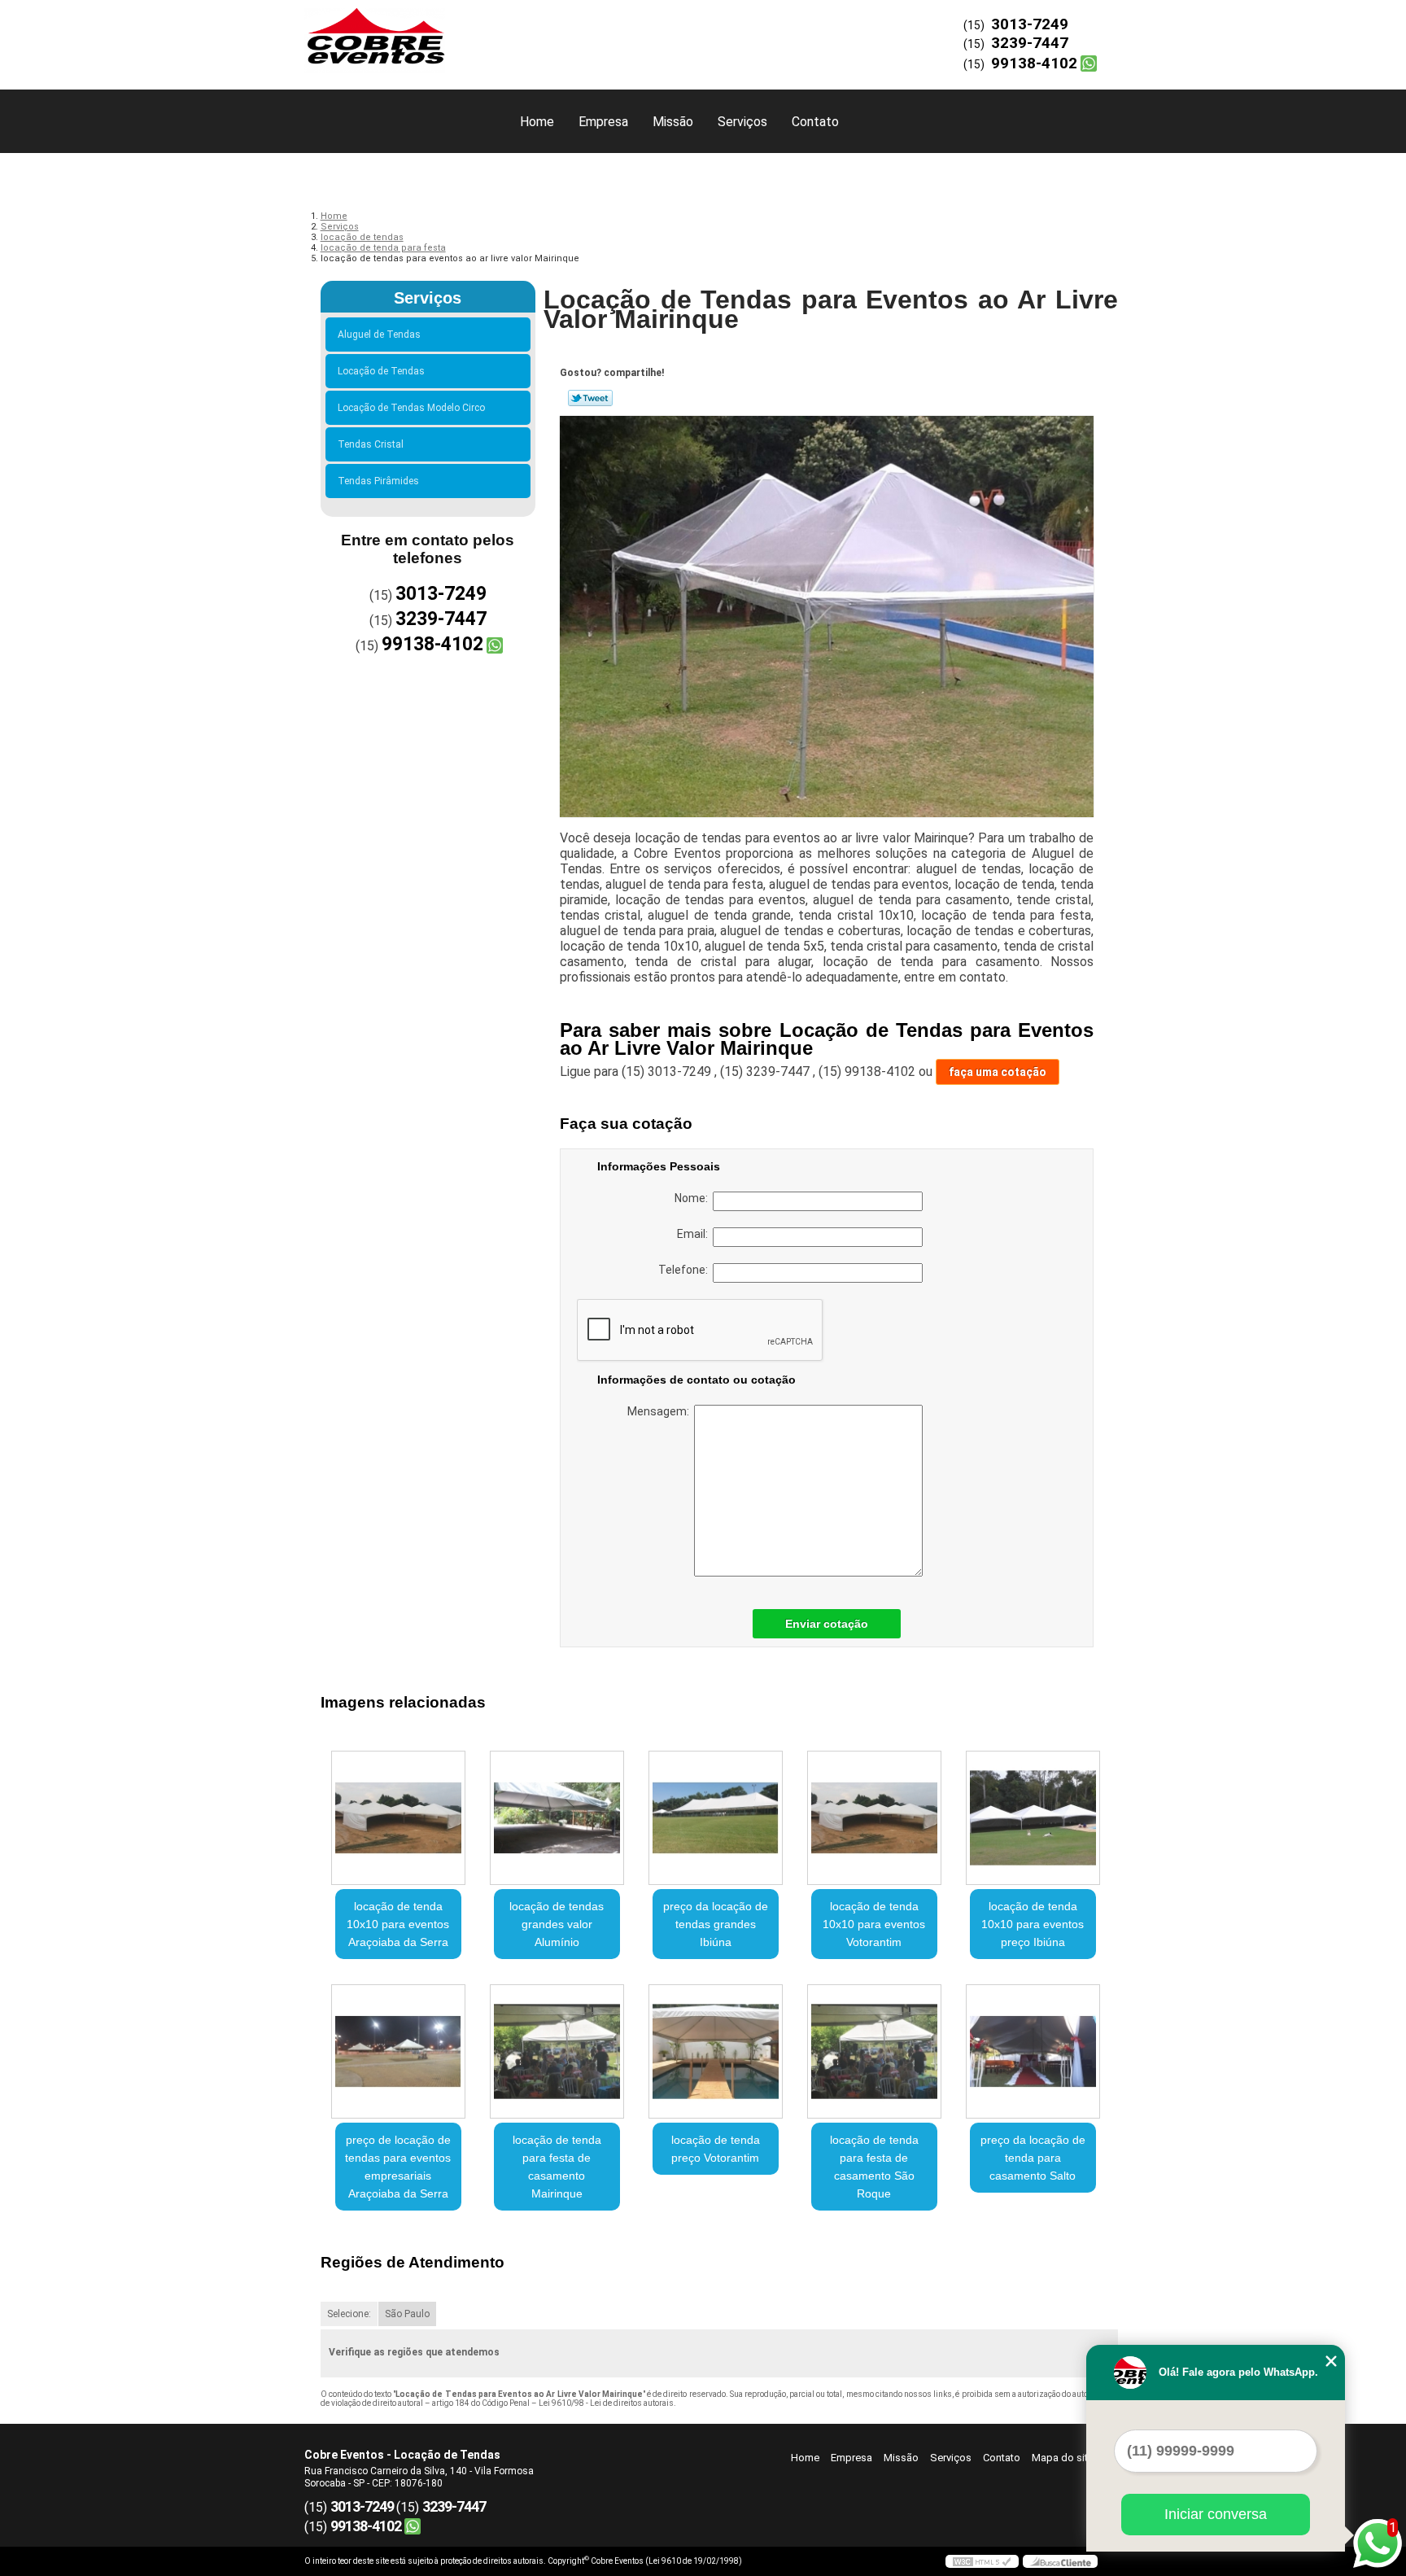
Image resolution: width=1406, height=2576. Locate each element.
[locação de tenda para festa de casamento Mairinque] (557, 2051)
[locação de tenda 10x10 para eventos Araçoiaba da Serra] (398, 1818)
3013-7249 (1030, 24)
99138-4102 (1034, 63)
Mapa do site (1063, 2458)
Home (537, 122)
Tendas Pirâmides (378, 481)
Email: (695, 1234)
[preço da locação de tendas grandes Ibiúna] (716, 1818)
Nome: (694, 1198)
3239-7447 (1030, 43)
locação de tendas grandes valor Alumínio (557, 1924)
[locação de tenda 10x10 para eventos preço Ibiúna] (1033, 1818)
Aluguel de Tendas (379, 335)
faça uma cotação (998, 1072)
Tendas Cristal (371, 444)
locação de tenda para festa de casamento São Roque (874, 2167)
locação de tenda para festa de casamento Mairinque (557, 2167)
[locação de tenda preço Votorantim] (716, 2051)
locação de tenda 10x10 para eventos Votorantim (874, 1924)
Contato (815, 122)
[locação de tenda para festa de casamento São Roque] (874, 2051)
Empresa (603, 122)
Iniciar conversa (1216, 2514)
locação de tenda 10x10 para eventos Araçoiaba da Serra (398, 1924)
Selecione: (349, 2314)
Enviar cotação (827, 1624)
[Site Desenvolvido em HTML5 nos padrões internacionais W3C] (982, 2561)
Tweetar (590, 398)
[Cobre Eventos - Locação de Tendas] (398, 33)
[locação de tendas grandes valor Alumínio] (557, 1818)
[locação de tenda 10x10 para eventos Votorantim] (874, 1818)
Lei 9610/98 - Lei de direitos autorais (606, 2403)
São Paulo (407, 2314)
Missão (673, 122)
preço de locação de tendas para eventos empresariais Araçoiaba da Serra (398, 2167)
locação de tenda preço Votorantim (716, 2149)
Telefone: (686, 1270)
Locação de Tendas (381, 371)
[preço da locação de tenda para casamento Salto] (1033, 2051)
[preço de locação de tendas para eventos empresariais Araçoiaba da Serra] (398, 2051)
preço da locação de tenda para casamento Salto (1033, 2158)
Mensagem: (661, 1411)
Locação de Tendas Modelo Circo (411, 408)
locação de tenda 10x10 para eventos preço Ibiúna (1033, 1924)
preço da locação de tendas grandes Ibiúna (716, 1924)
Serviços (742, 122)
